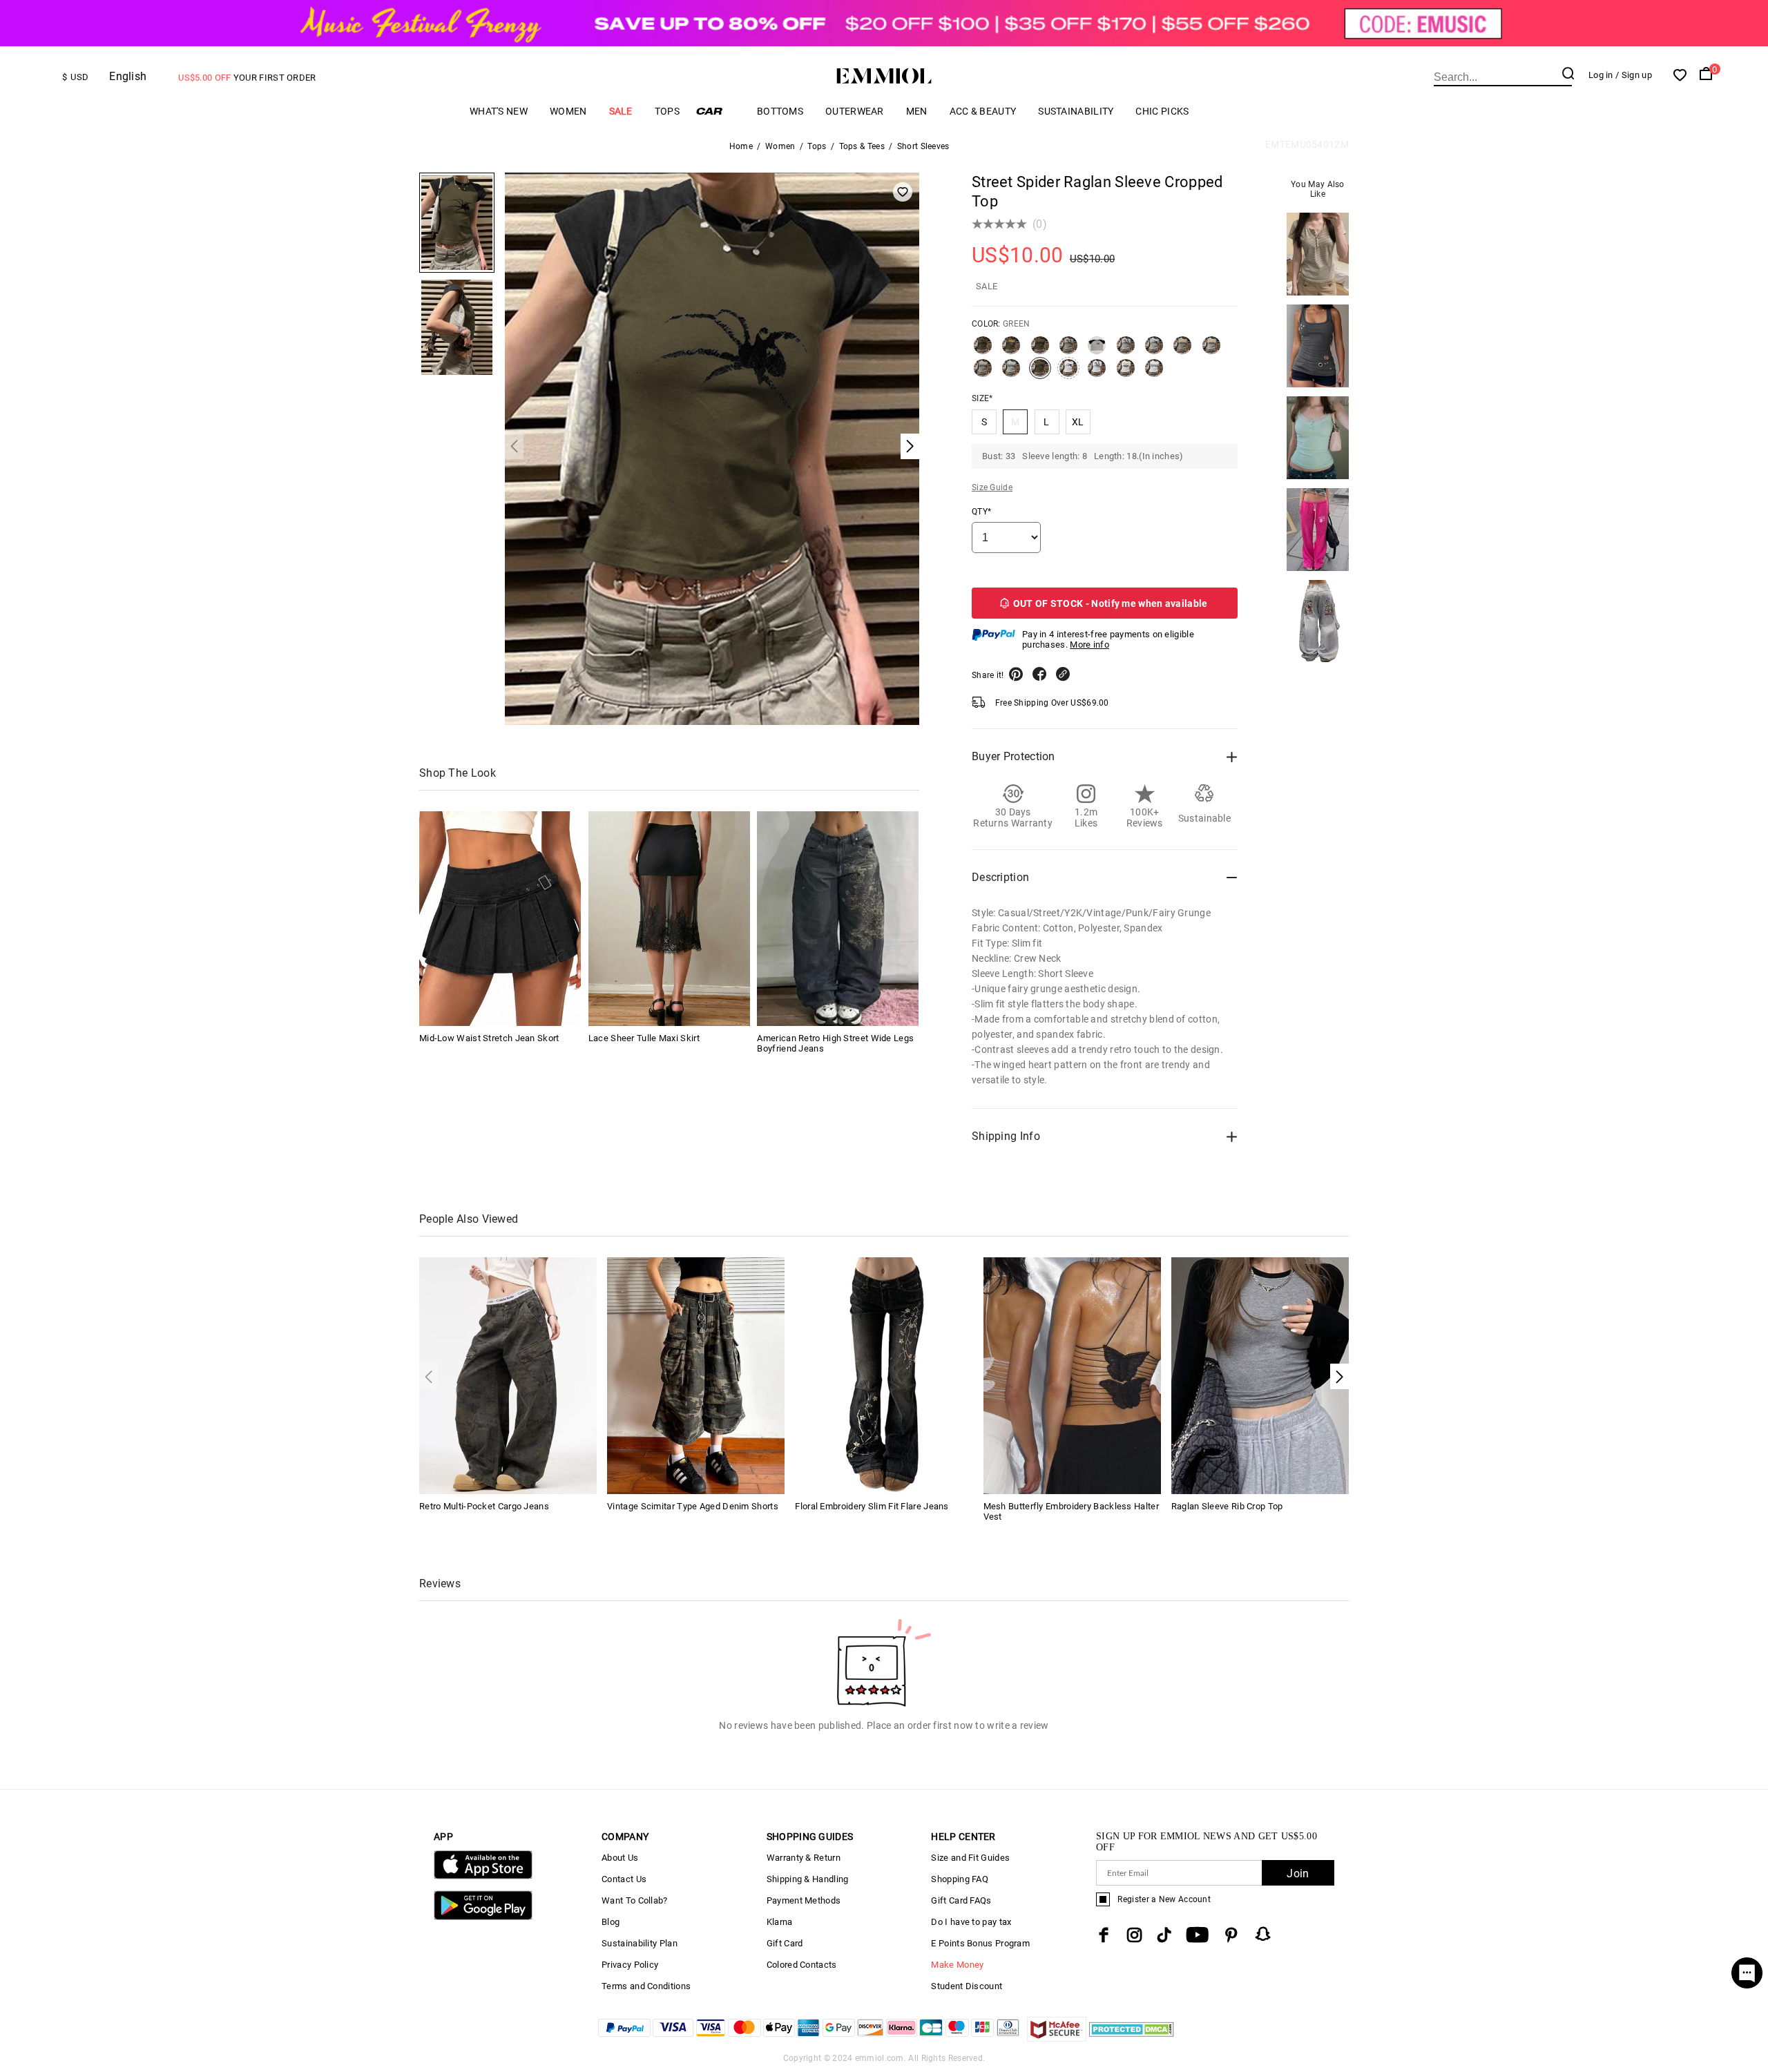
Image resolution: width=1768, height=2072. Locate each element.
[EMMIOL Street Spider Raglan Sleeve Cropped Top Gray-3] (1182, 351)
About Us (620, 1858)
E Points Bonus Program (980, 1943)
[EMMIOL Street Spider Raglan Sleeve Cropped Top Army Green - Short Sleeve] (1040, 351)
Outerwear (855, 111)
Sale (621, 111)
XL (1078, 422)
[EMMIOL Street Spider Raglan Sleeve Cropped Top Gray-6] (1011, 374)
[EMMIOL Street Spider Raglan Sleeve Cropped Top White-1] (1097, 374)
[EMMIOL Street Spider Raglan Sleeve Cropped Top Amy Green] (983, 351)
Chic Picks (1162, 111)
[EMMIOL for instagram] (1135, 1935)
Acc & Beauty (983, 111)
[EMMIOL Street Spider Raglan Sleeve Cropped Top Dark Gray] (1068, 351)
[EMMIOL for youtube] (1197, 1935)
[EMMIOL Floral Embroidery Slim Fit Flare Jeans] (884, 1374)
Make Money (957, 1965)
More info (1089, 645)
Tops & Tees (862, 146)
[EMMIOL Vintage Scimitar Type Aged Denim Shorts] (696, 1374)
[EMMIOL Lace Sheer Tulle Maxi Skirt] (669, 919)
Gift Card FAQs (961, 1900)
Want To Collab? (635, 1900)
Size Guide (992, 487)
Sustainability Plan (640, 1943)
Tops (667, 111)
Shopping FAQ (960, 1879)
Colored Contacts (802, 1965)
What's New (499, 111)
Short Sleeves (923, 146)
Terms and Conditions (646, 1986)
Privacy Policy (630, 1965)
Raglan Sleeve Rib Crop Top (1227, 1506)
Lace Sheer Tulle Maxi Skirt (644, 1038)
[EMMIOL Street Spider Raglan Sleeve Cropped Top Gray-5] (983, 374)
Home (741, 146)
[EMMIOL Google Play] (483, 1917)
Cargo (718, 111)
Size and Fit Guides (970, 1858)
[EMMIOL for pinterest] (1231, 1935)
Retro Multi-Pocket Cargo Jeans (484, 1506)
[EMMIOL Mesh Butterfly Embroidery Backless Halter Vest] (1072, 1374)
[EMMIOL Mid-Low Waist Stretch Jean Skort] (500, 919)
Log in (1601, 75)
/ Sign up (1634, 75)
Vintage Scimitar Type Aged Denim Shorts (693, 1506)
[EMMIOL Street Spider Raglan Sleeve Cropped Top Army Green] (1011, 351)
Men (917, 111)
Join (1298, 1873)
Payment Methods (804, 1900)
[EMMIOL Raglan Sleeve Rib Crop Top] (1260, 1374)
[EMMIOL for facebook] (1104, 1935)
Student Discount (967, 1986)
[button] (1339, 1376)
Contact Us (624, 1879)
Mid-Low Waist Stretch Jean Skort (489, 1038)
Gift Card (785, 1943)
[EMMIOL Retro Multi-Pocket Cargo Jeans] (508, 1374)
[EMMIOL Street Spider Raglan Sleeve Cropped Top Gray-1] (1126, 351)
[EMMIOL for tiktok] (1164, 1935)
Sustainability (1076, 111)
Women (568, 111)
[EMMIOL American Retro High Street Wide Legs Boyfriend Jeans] (838, 919)
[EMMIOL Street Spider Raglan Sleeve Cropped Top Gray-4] (1211, 351)
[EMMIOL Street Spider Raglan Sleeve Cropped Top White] (1068, 374)
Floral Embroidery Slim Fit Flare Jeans (872, 1506)
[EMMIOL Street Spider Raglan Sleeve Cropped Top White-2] (1126, 374)
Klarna (780, 1922)
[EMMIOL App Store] (483, 1876)
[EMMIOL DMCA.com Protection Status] (1132, 2038)
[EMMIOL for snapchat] (1263, 1934)
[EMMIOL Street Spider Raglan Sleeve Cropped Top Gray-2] (1154, 351)
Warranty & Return (804, 1858)
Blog (611, 1922)
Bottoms (780, 111)
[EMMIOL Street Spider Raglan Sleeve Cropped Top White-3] (1154, 374)
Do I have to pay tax (971, 1922)
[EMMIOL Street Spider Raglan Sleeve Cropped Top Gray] (1097, 351)
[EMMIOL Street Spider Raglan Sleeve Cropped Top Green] (1040, 374)
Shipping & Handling (808, 1879)
